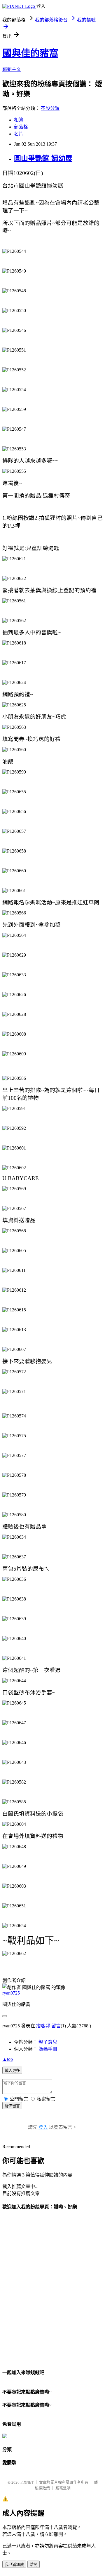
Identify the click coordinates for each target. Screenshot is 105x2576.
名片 (19, 134)
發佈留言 (12, 2106)
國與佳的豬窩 (30, 53)
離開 (34, 2565)
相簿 (19, 120)
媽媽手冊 (48, 2049)
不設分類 (50, 108)
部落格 (21, 127)
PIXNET (27, 2482)
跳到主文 (12, 69)
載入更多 (12, 2071)
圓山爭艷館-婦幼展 (43, 158)
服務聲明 (63, 2488)
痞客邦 (43, 2026)
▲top (8, 2059)
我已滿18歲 (14, 2565)
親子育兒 (48, 2042)
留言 (56, 2026)
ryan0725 (11, 1993)
